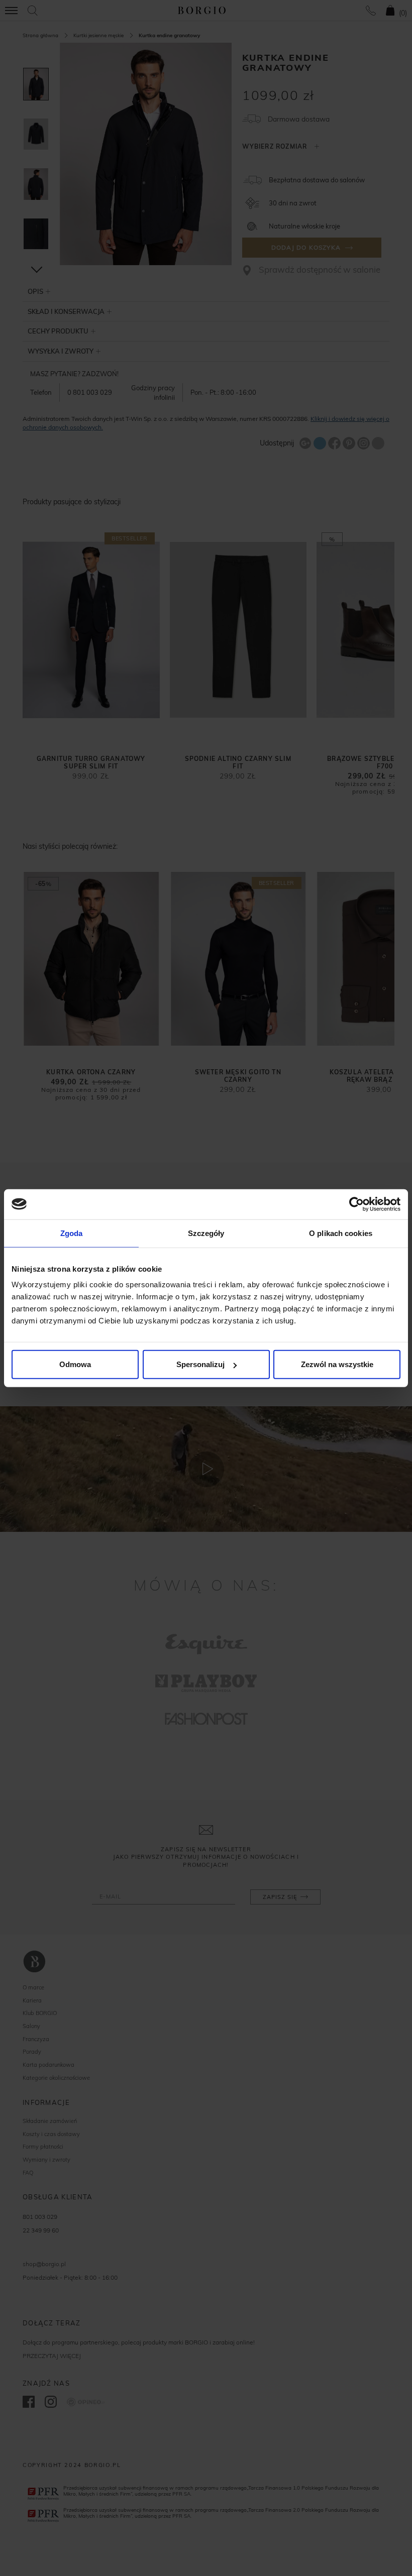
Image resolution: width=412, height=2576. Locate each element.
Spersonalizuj (200, 1364)
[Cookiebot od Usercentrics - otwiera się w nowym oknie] (356, 1204)
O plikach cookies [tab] (341, 1233)
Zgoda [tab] (72, 1233)
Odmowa (75, 1364)
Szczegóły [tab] (206, 1233)
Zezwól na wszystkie (337, 1364)
